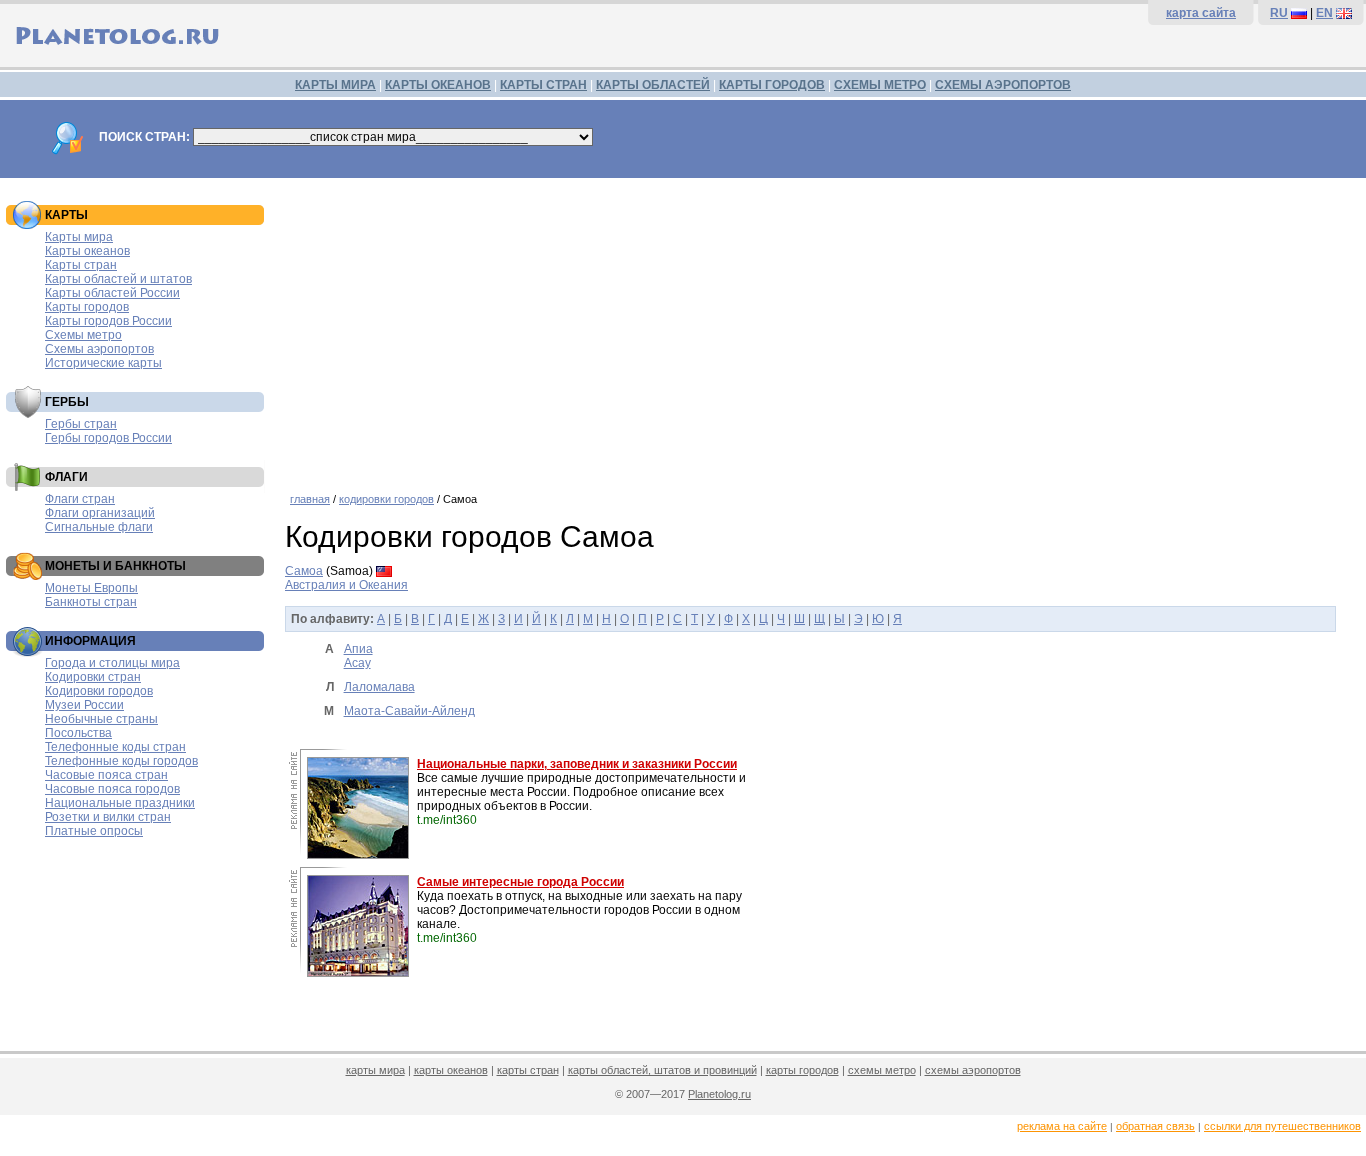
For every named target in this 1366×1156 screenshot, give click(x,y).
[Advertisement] (820, 328)
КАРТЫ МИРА (335, 85)
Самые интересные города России (520, 882)
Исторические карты (103, 363)
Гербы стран (81, 424)
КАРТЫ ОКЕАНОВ (438, 85)
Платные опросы (94, 831)
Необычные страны (101, 719)
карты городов (802, 1070)
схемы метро (882, 1070)
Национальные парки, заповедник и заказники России (577, 764)
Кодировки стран (93, 677)
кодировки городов (386, 499)
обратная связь (1155, 1126)
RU (1279, 13)
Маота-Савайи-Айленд (409, 711)
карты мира (375, 1070)
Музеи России (84, 705)
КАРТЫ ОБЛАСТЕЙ (653, 85)
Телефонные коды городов (121, 761)
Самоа (304, 571)
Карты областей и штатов (118, 279)
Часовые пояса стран (106, 775)
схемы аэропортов (973, 1070)
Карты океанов (87, 251)
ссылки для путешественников (1282, 1126)
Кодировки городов (99, 691)
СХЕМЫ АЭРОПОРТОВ (1003, 85)
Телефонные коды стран (115, 747)
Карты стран (81, 265)
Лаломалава (379, 687)
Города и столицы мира (112, 663)
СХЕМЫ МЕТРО (880, 85)
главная (310, 499)
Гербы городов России (108, 438)
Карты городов (87, 307)
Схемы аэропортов (99, 349)
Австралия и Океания (346, 585)
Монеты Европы (91, 588)
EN (1324, 13)
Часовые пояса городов (112, 789)
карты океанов (451, 1070)
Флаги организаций (100, 513)
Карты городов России (108, 321)
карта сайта (1201, 13)
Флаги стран (80, 499)
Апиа (358, 649)
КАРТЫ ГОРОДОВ (772, 85)
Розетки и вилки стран (108, 817)
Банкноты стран (91, 602)
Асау (357, 663)
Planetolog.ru (719, 1094)
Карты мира (79, 237)
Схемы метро (83, 335)
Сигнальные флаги (99, 527)
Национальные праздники (120, 803)
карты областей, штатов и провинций (662, 1070)
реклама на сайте (1062, 1126)
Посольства (78, 733)
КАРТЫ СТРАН (543, 85)
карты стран (528, 1070)
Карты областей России (112, 293)
